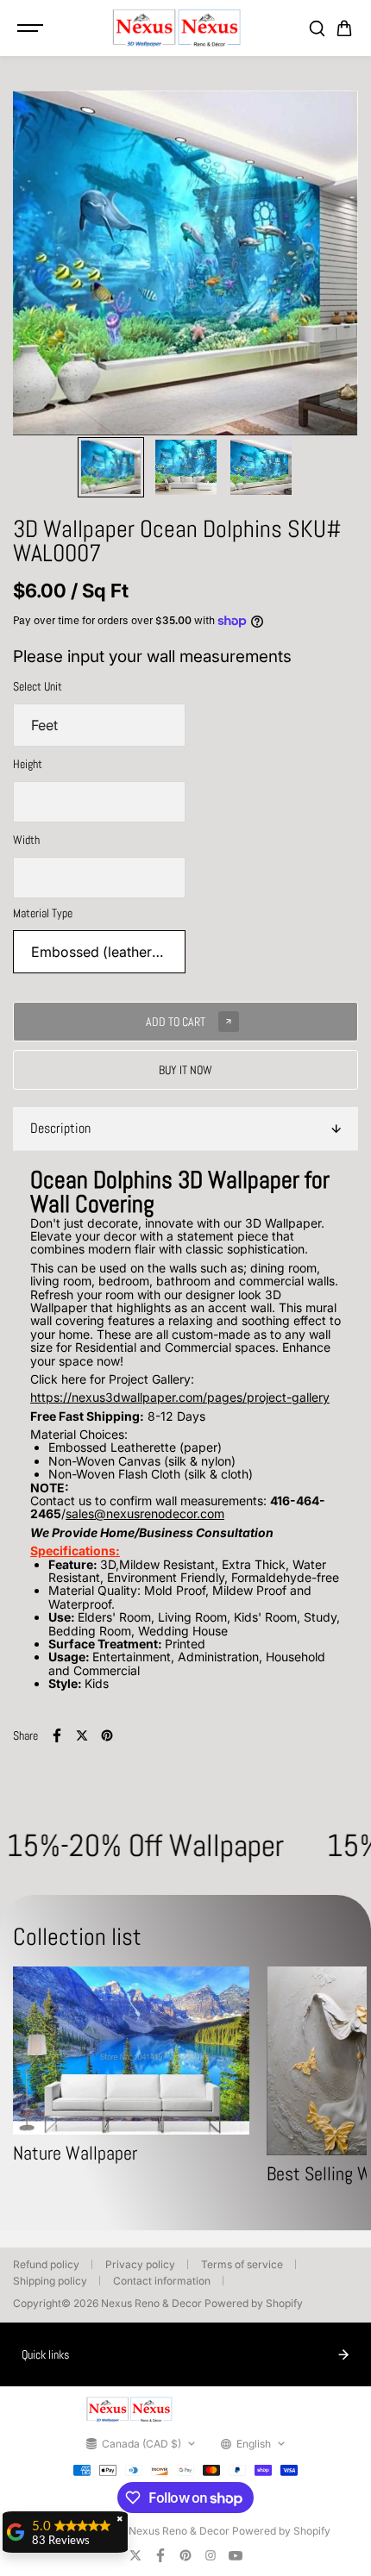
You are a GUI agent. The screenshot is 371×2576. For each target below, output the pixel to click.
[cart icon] (344, 28)
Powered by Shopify (254, 2303)
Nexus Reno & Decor (151, 2303)
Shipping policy (50, 2281)
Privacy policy (140, 2264)
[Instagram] (211, 2555)
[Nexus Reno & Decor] (177, 28)
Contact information (162, 2281)
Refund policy (46, 2264)
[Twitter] (82, 1735)
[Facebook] (57, 1735)
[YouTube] (236, 2555)
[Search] (317, 28)
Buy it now (185, 1070)
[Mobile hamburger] (32, 28)
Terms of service (242, 2264)
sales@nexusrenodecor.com (145, 1513)
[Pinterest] (107, 1735)
